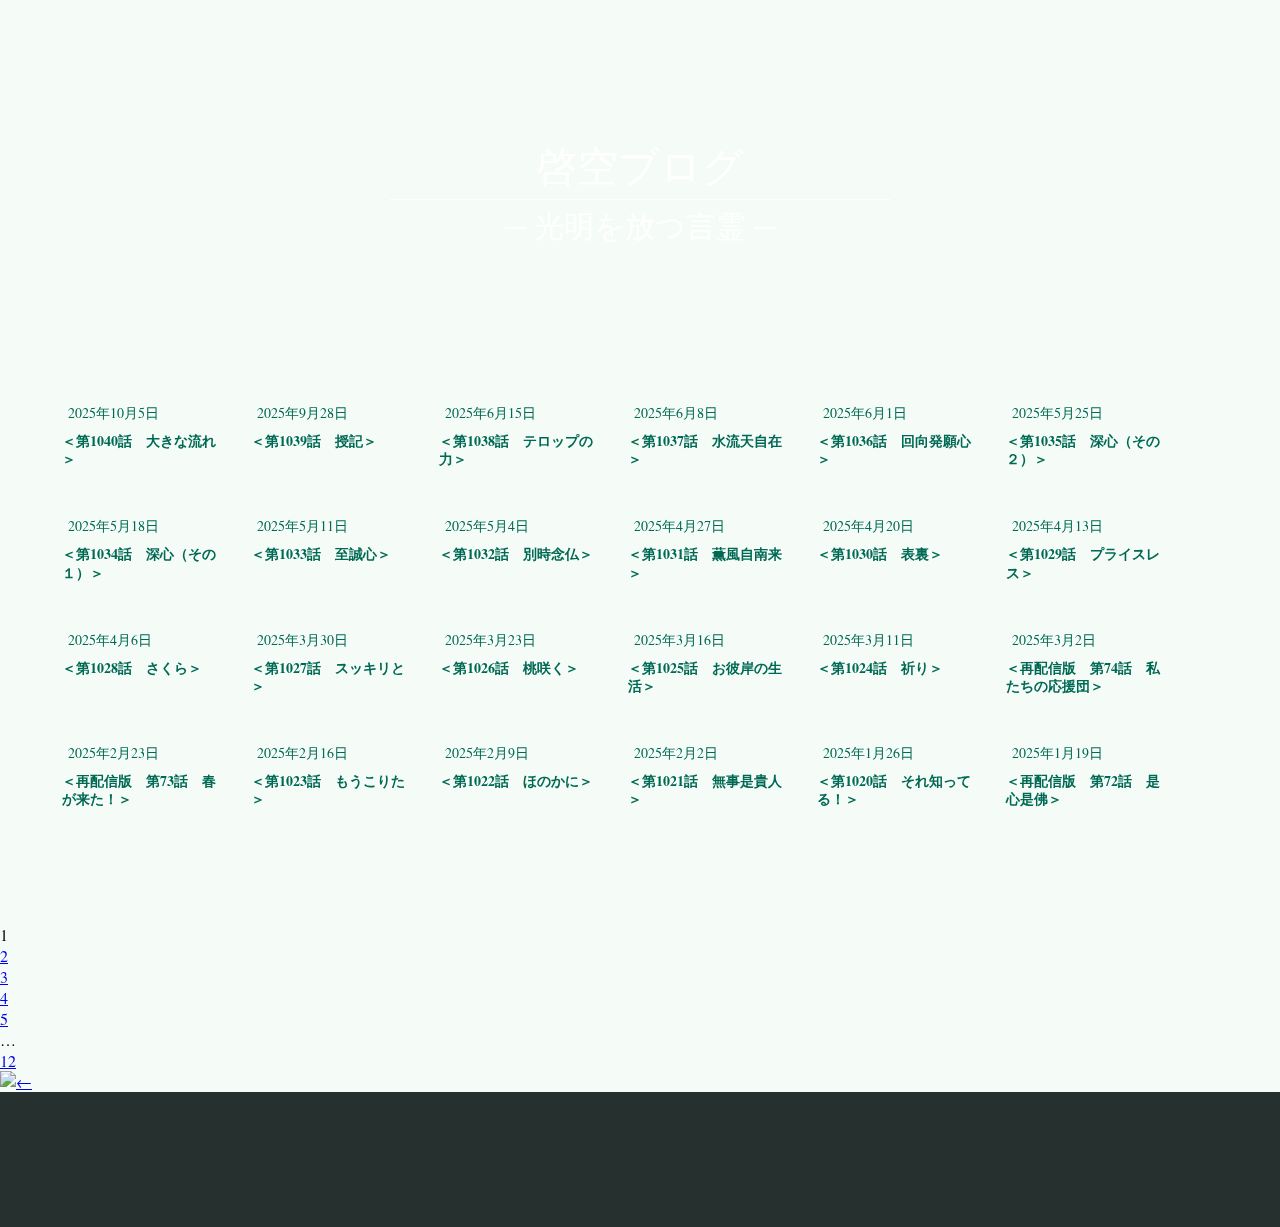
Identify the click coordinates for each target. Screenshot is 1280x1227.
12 (8, 1060)
